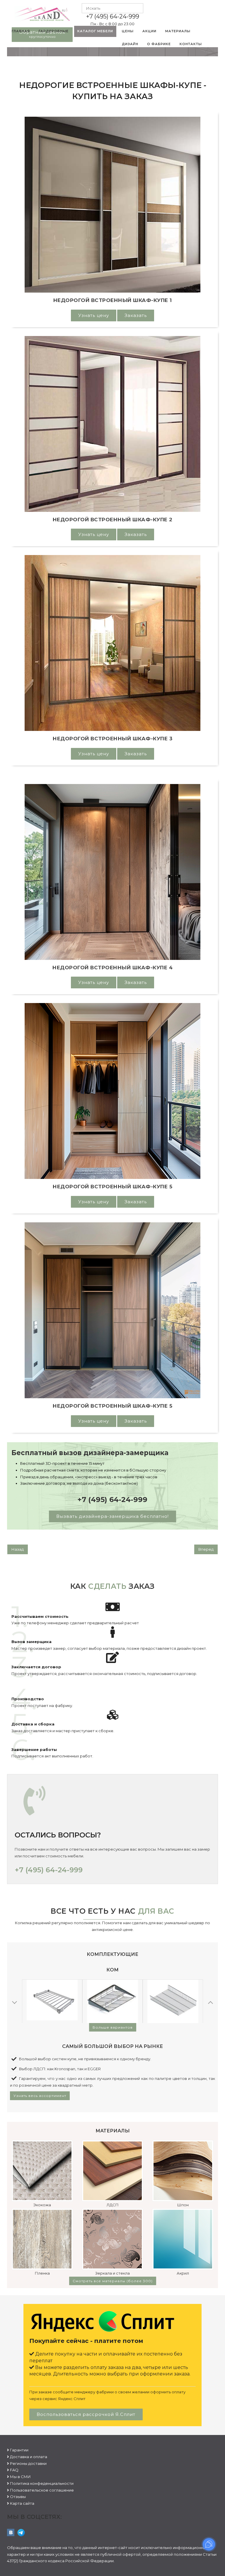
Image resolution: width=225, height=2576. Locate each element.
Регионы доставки (28, 2463)
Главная (21, 31)
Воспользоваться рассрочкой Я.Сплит (86, 2414)
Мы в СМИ (20, 2477)
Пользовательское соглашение (42, 2490)
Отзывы (18, 2497)
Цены (128, 31)
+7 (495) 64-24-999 (113, 16)
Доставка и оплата (29, 2457)
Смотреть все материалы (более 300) (113, 2281)
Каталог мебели (95, 31)
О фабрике (159, 44)
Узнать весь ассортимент (40, 2096)
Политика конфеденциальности (42, 2483)
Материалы (178, 31)
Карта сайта (22, 2503)
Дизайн (130, 44)
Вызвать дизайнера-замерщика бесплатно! (112, 1516)
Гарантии (19, 2450)
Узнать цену (94, 315)
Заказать (136, 315)
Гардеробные (54, 31)
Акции (149, 31)
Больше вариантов (113, 2027)
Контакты (191, 44)
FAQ (14, 2470)
